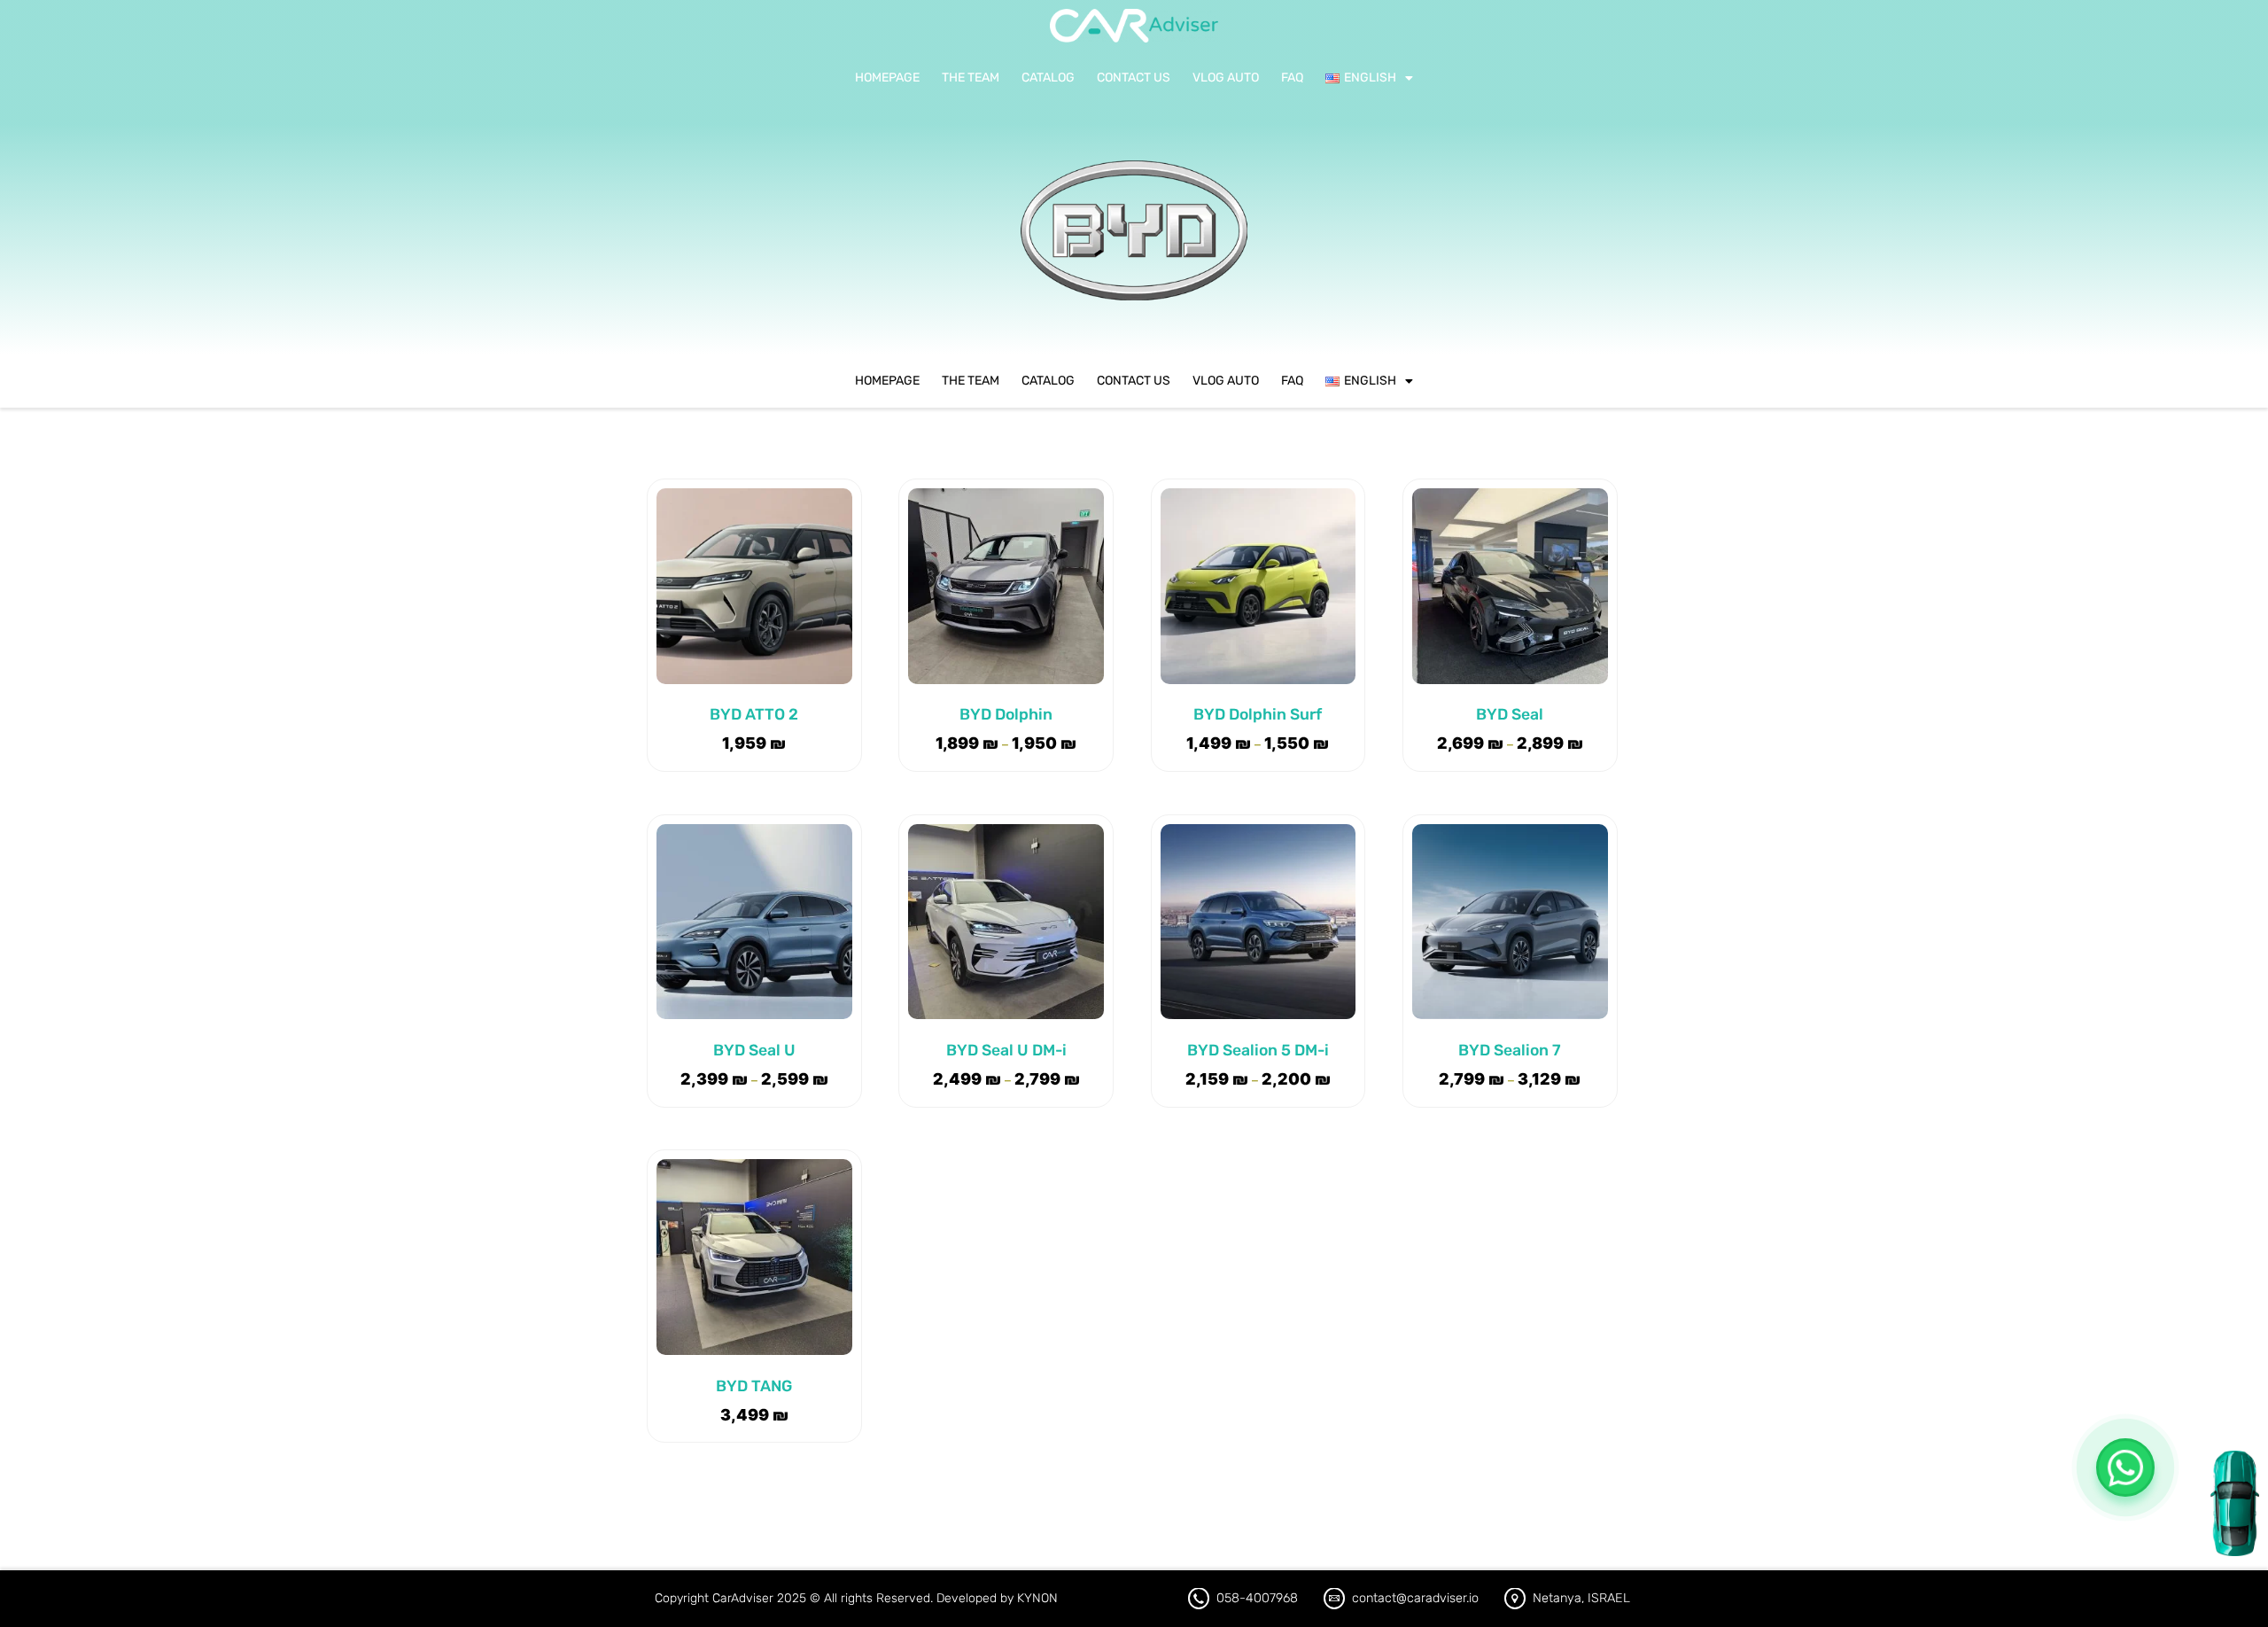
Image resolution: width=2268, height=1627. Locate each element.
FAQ (1292, 78)
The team (971, 78)
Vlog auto (1226, 78)
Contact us (1134, 78)
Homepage (887, 78)
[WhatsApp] (2125, 1467)
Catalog (1048, 78)
